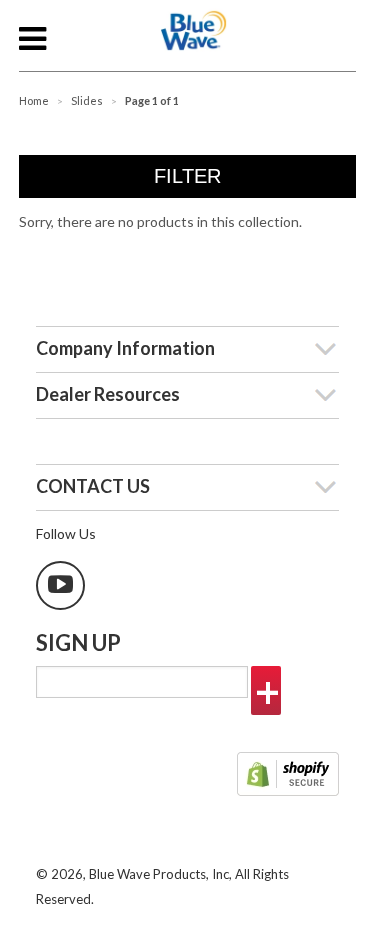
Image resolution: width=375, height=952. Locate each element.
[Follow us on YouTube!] (60, 585)
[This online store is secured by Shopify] (288, 776)
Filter (187, 176)
